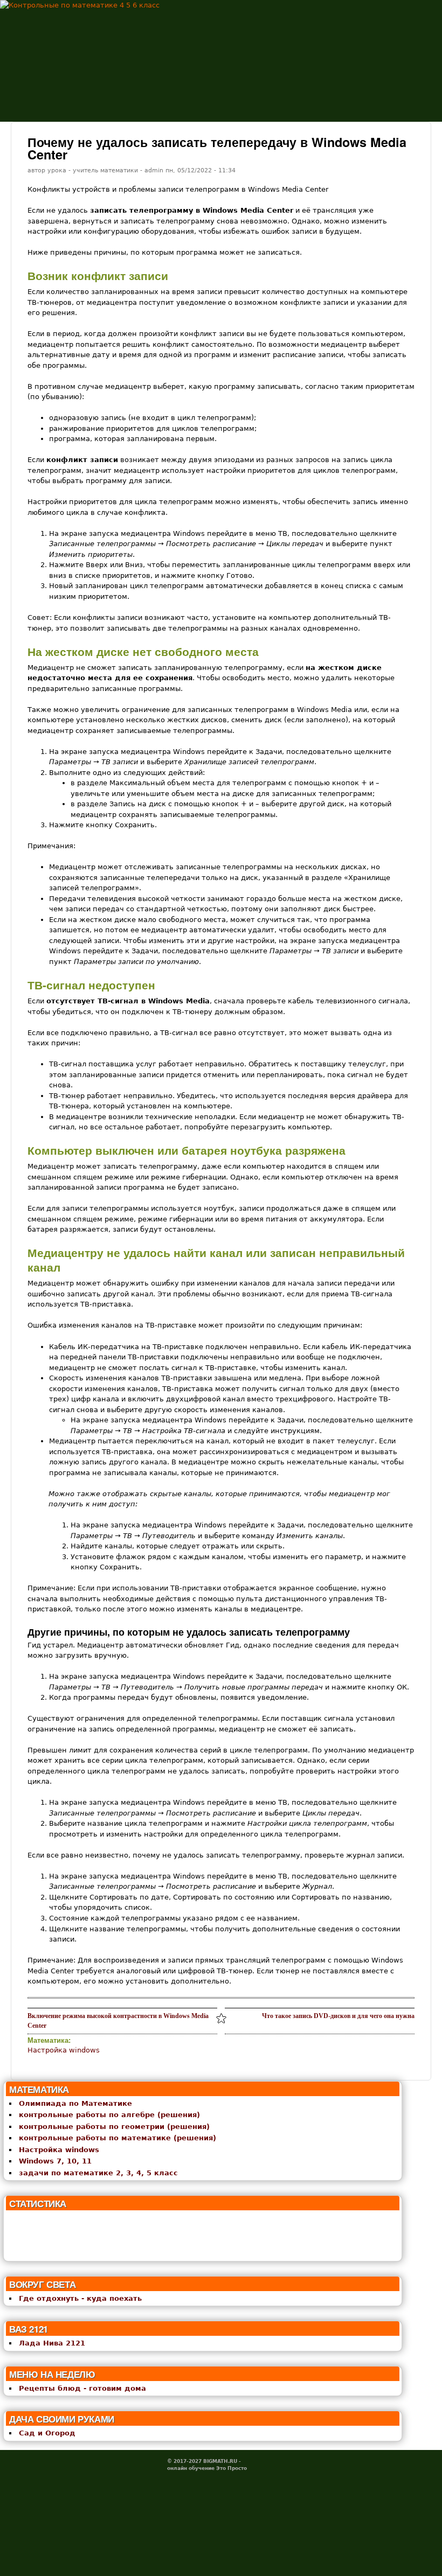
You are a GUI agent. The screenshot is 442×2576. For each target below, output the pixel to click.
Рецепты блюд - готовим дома (82, 2388)
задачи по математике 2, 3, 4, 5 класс (98, 2173)
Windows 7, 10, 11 (55, 2161)
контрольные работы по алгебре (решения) (109, 2115)
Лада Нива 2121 (52, 2343)
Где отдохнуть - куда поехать (80, 2298)
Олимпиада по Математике (75, 2103)
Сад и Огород (47, 2433)
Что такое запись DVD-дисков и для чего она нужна (338, 2016)
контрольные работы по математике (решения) (118, 2138)
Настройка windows (64, 2050)
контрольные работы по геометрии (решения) (114, 2127)
